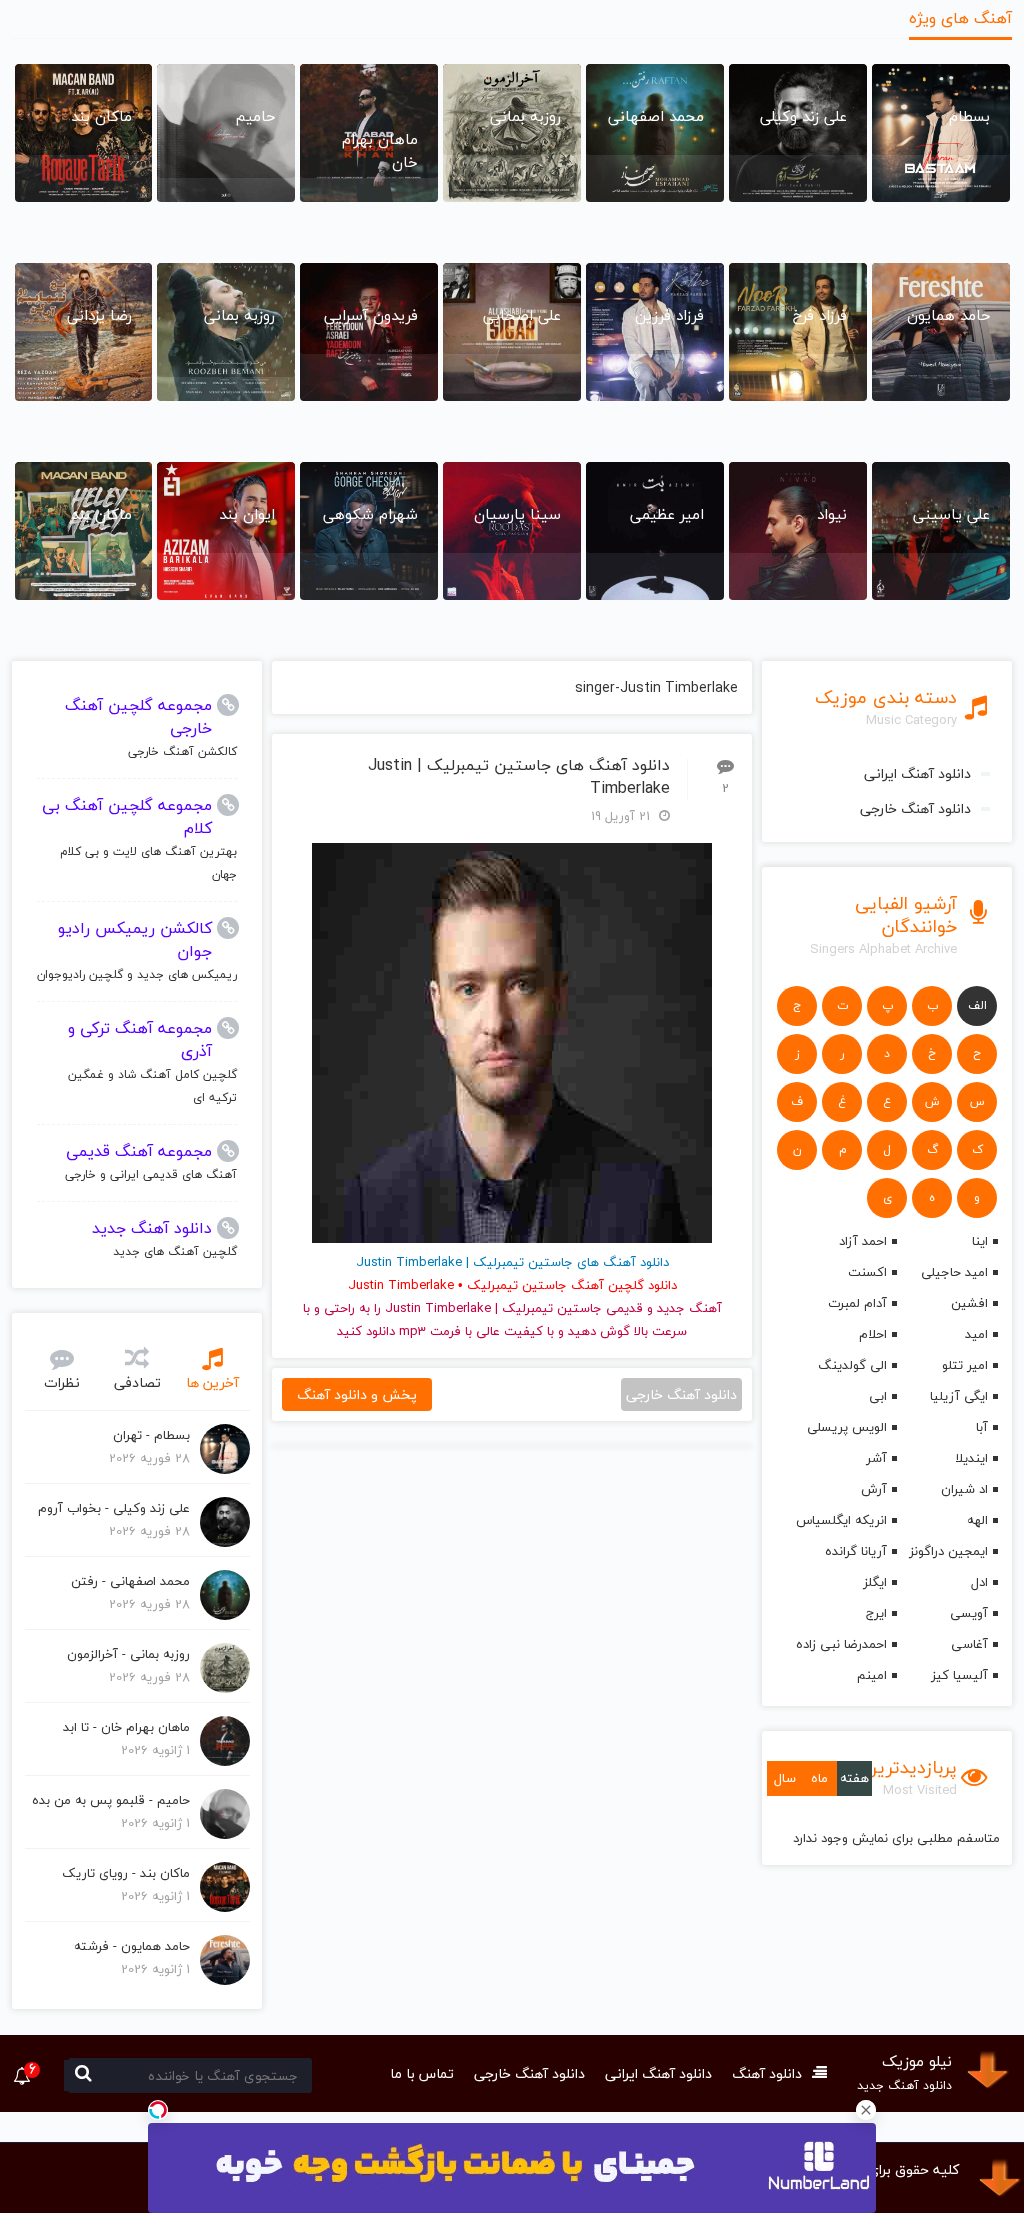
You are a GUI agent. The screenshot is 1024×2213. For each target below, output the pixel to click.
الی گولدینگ (852, 1365)
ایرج (876, 1613)
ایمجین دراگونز (948, 1551)
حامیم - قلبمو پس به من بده (111, 1800)
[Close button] (866, 2110)
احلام (873, 1334)
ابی (878, 1396)
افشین (969, 1303)
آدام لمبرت (857, 1303)
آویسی (969, 1613)
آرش (874, 1489)
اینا (980, 1241)
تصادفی (137, 1382)
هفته (854, 1778)
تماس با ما (422, 2073)
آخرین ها (212, 1382)
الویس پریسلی (847, 1427)
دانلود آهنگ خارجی (915, 808)
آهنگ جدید (689, 1308)
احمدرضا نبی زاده (841, 1644)
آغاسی (969, 1644)
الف (977, 1005)
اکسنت (867, 1272)
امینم (872, 1675)
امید (976, 1334)
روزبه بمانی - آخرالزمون (128, 1654)
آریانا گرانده (856, 1551)
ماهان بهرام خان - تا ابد (126, 1727)
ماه (819, 1778)
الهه (977, 1520)
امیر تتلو (965, 1365)
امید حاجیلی (954, 1272)
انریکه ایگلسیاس (841, 1520)
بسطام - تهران (151, 1435)
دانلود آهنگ (767, 2073)
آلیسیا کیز (959, 1675)
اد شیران (964, 1489)
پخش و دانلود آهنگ (357, 1394)
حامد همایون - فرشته (132, 1946)
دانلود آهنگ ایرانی (917, 773)
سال (785, 1778)
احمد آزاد (863, 1241)
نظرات (62, 1382)
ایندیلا (971, 1458)
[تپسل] (158, 2110)
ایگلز (875, 1582)
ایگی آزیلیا (959, 1396)
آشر (876, 1458)
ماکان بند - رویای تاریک (126, 1873)
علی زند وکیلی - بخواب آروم (114, 1508)
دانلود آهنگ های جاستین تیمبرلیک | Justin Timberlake (519, 777)
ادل (979, 1582)
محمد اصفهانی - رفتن (130, 1581)
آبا (982, 1427)
